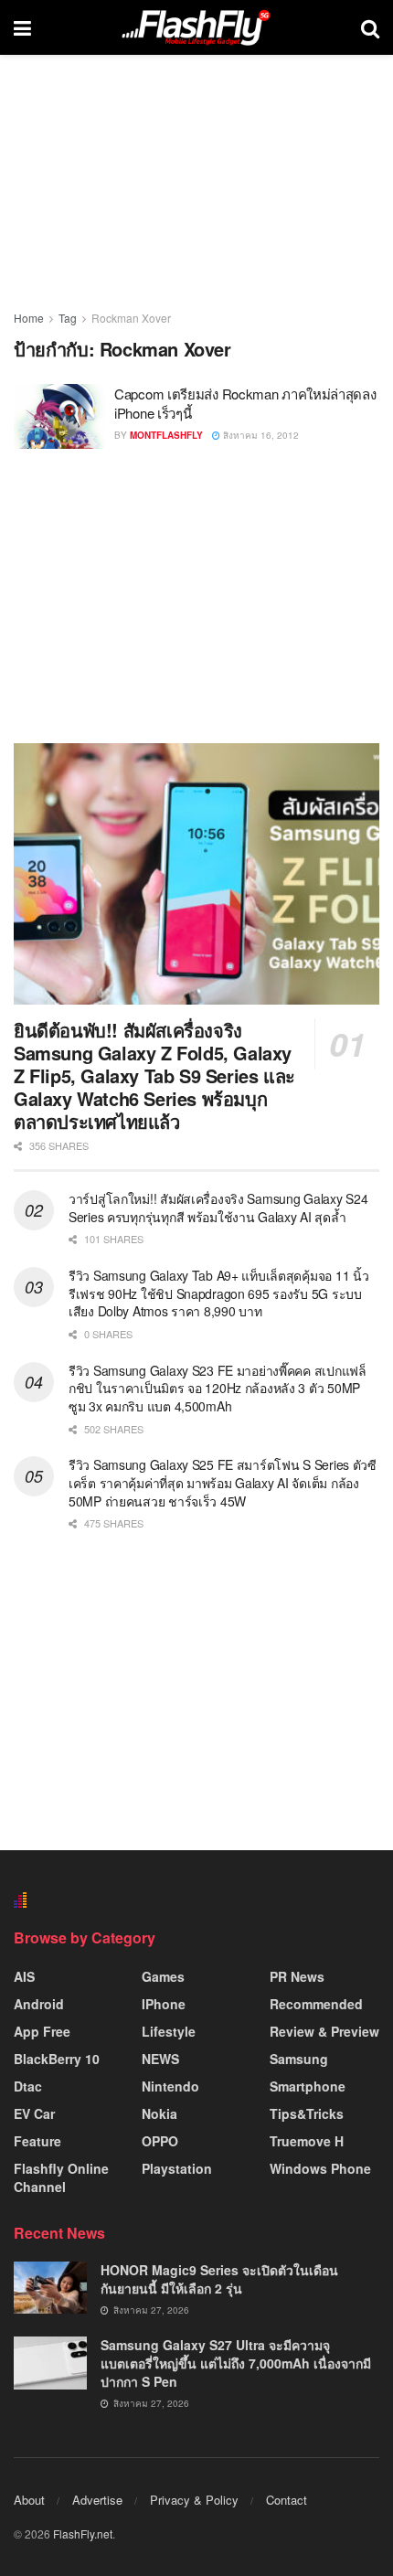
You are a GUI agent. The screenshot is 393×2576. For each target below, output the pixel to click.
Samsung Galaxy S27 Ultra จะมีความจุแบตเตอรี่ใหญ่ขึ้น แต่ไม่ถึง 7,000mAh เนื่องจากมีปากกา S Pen (236, 2363)
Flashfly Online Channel (61, 2177)
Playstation (177, 2168)
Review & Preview (324, 2031)
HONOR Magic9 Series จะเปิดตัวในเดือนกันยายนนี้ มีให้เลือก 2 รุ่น (219, 2279)
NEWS (160, 2059)
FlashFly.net (83, 2533)
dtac (28, 2086)
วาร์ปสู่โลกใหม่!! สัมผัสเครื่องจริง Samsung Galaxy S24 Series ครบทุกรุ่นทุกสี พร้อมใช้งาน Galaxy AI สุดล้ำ (218, 1208)
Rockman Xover (131, 318)
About (29, 2500)
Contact (287, 2500)
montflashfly (166, 435)
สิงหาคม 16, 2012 (260, 435)
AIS (24, 1976)
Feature (37, 2141)
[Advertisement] (196, 595)
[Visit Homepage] (196, 27)
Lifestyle (169, 2031)
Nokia (159, 2113)
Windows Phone (320, 2168)
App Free (42, 2031)
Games (163, 1976)
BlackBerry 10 (57, 2059)
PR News (297, 1976)
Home (29, 318)
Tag (68, 318)
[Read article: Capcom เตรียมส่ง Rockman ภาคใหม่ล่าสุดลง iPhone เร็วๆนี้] (59, 417)
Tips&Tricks (307, 2113)
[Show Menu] (22, 27)
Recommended (316, 2004)
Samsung (299, 2059)
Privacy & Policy (194, 2500)
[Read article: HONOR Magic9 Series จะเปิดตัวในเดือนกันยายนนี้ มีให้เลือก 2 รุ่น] (50, 2288)
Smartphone (308, 2086)
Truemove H (307, 2141)
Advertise (97, 2500)
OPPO (160, 2141)
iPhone (164, 2004)
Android (39, 2004)
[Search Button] (370, 27)
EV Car (34, 2113)
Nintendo (170, 2086)
